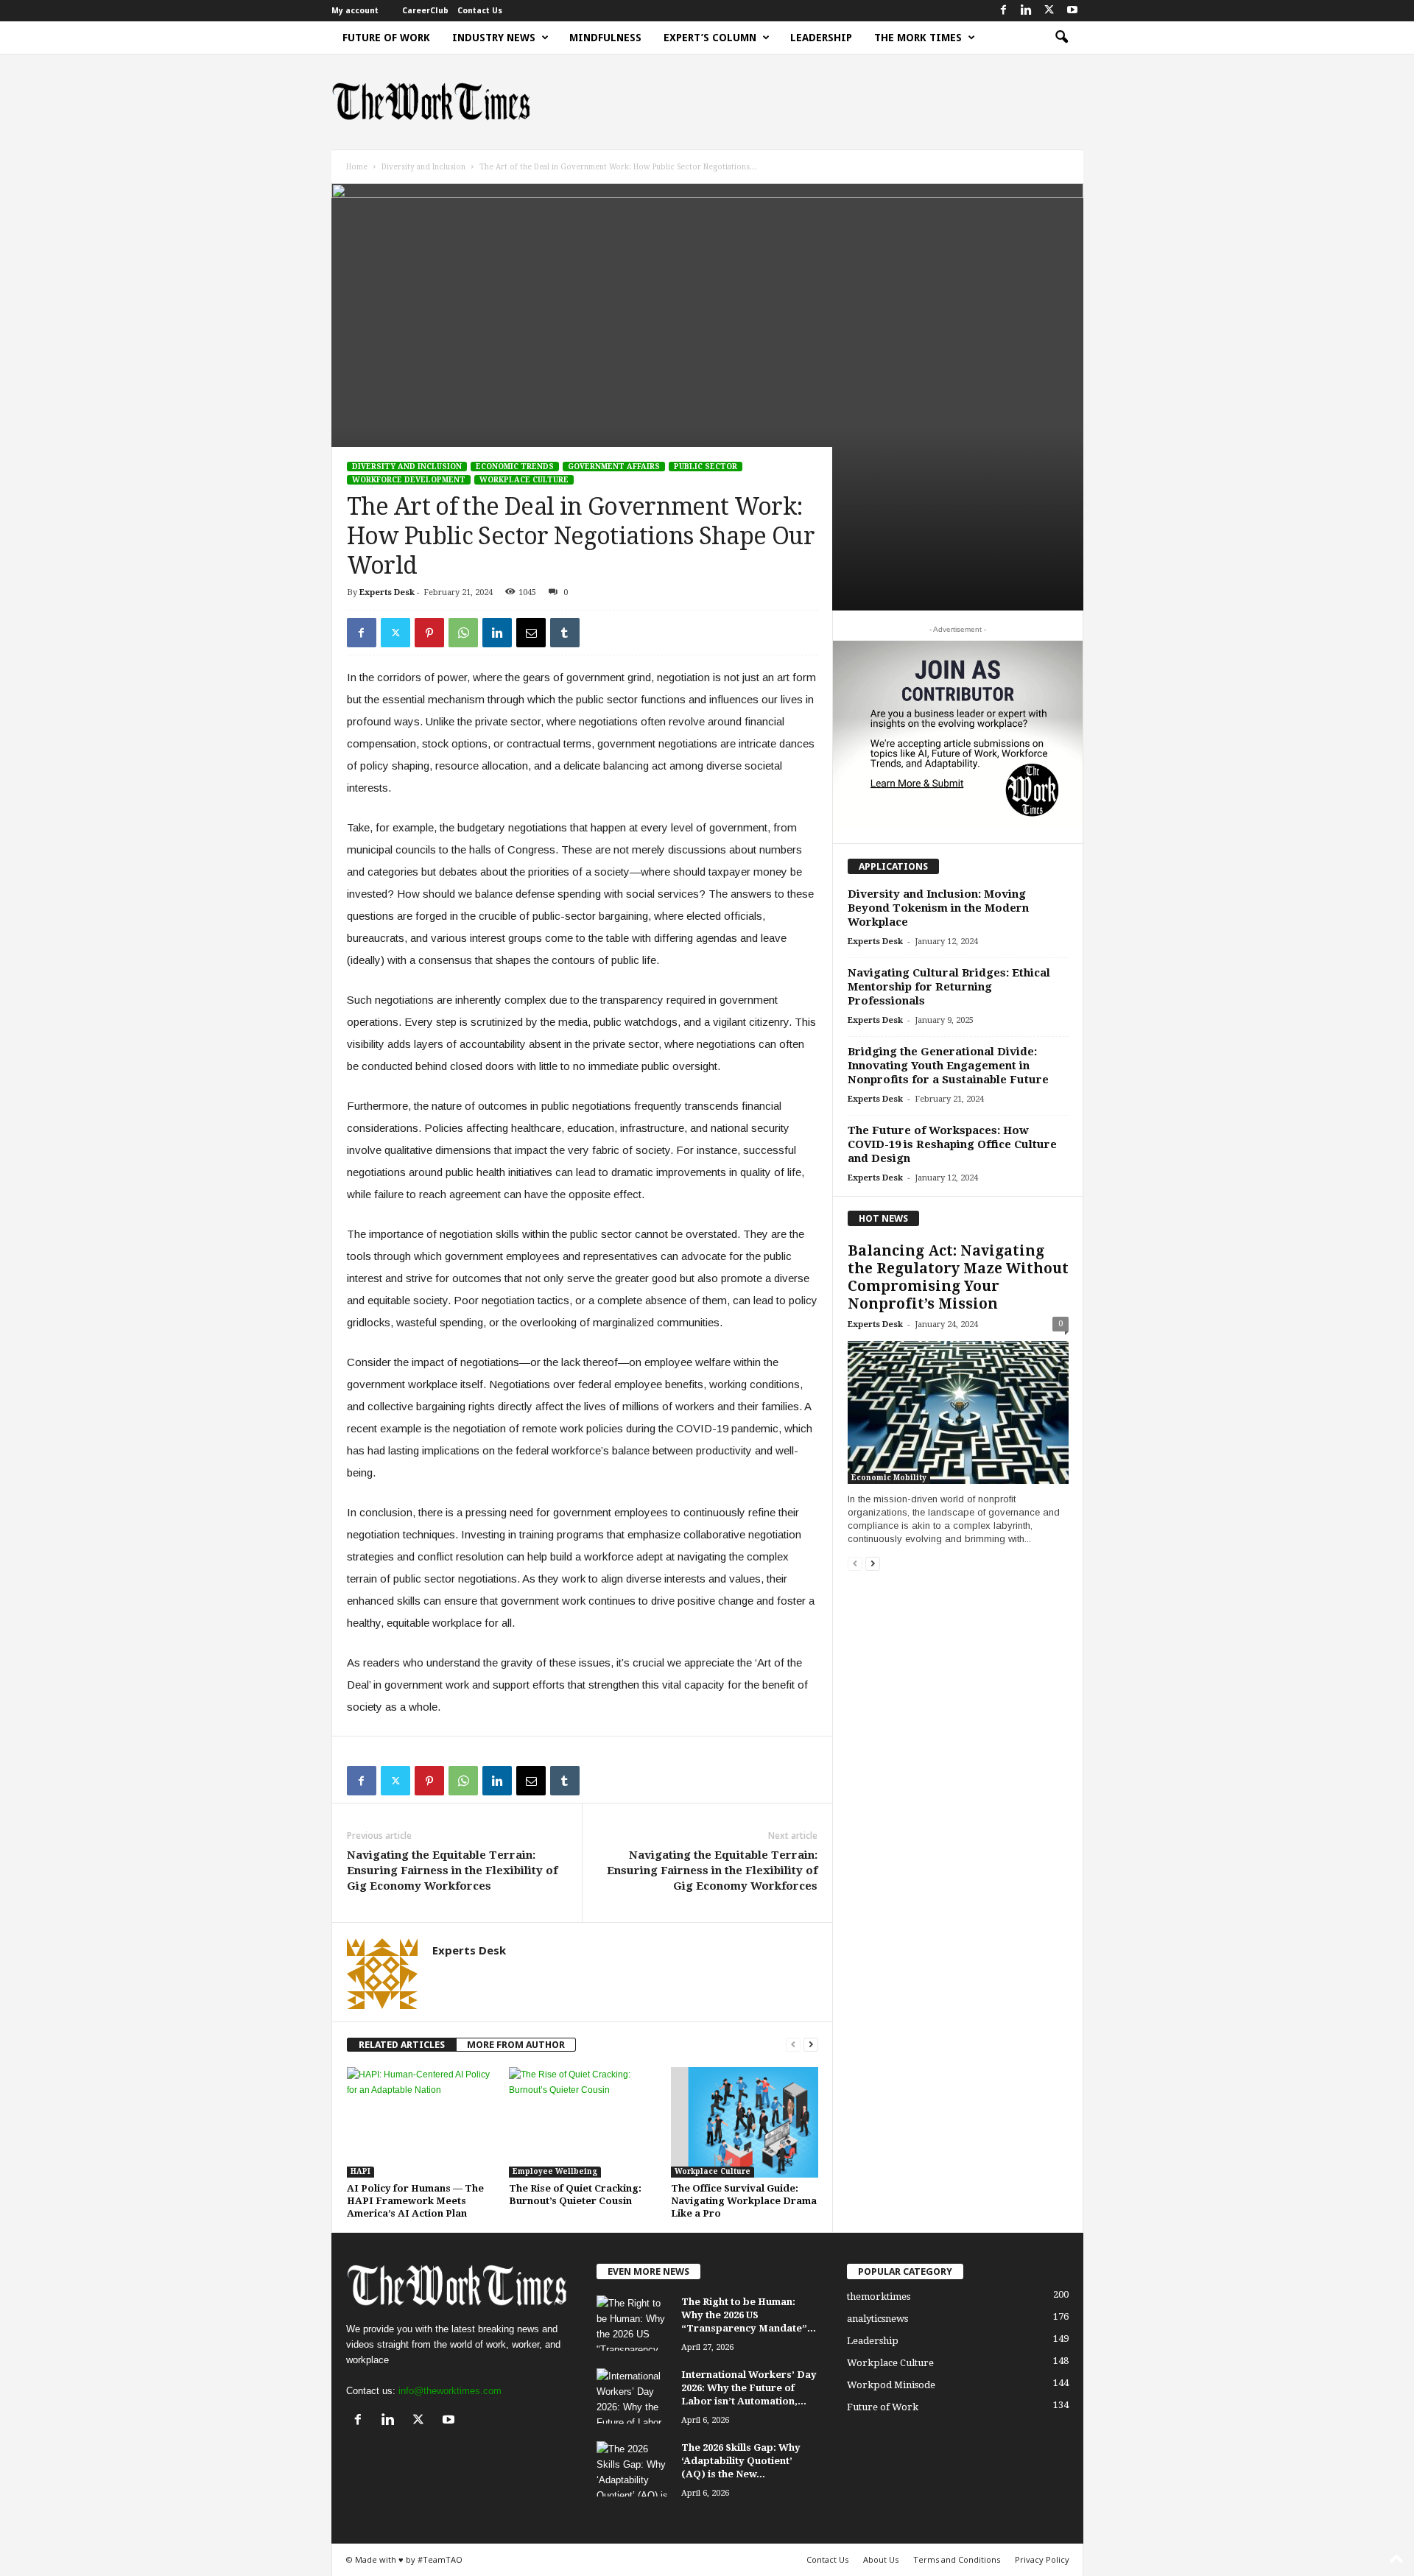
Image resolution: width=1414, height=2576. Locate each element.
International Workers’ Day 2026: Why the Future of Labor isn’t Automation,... (749, 2388)
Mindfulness (605, 38)
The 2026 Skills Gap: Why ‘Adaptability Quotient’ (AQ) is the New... (741, 2461)
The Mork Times (918, 38)
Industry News (494, 38)
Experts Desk (387, 592)
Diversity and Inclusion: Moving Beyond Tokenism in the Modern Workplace (938, 908)
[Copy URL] (599, 633)
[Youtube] (1072, 11)
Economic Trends (515, 467)
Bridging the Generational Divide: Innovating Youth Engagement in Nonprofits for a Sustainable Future (948, 1066)
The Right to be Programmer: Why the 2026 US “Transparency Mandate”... (749, 2315)
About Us (881, 2559)
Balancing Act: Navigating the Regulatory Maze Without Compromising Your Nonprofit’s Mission (958, 1277)
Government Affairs (614, 467)
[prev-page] (793, 2045)
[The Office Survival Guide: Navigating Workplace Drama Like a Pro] (745, 2122)
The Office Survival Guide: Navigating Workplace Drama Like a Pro (744, 2201)
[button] (1061, 38)
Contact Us (480, 11)
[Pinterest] (429, 633)
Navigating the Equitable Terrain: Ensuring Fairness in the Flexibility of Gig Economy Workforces (452, 1871)
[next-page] (811, 2045)
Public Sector (706, 467)
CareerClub (425, 11)
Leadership (821, 38)
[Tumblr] (565, 633)
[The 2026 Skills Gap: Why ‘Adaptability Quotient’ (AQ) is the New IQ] (633, 2469)
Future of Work (386, 38)
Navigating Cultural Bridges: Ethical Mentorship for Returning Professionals (949, 987)
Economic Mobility (889, 1478)
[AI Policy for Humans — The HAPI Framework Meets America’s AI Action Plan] (421, 2122)
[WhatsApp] (463, 633)
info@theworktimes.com (450, 2391)
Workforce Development (409, 480)
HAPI (360, 2171)
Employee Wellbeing (555, 2171)
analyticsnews (877, 2319)
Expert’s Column (710, 38)
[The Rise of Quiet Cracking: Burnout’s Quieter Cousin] (583, 2122)
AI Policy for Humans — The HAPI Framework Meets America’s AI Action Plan (415, 2201)
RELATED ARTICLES (402, 2045)
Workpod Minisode (891, 2385)
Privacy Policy (1042, 2559)
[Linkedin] (1027, 11)
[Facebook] (1004, 11)
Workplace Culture (524, 480)
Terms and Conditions (957, 2559)
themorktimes (879, 2297)
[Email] (531, 633)
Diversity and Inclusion (423, 167)
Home (357, 167)
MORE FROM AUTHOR (516, 2045)
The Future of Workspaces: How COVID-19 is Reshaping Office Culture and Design (952, 1144)
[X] (1049, 11)
